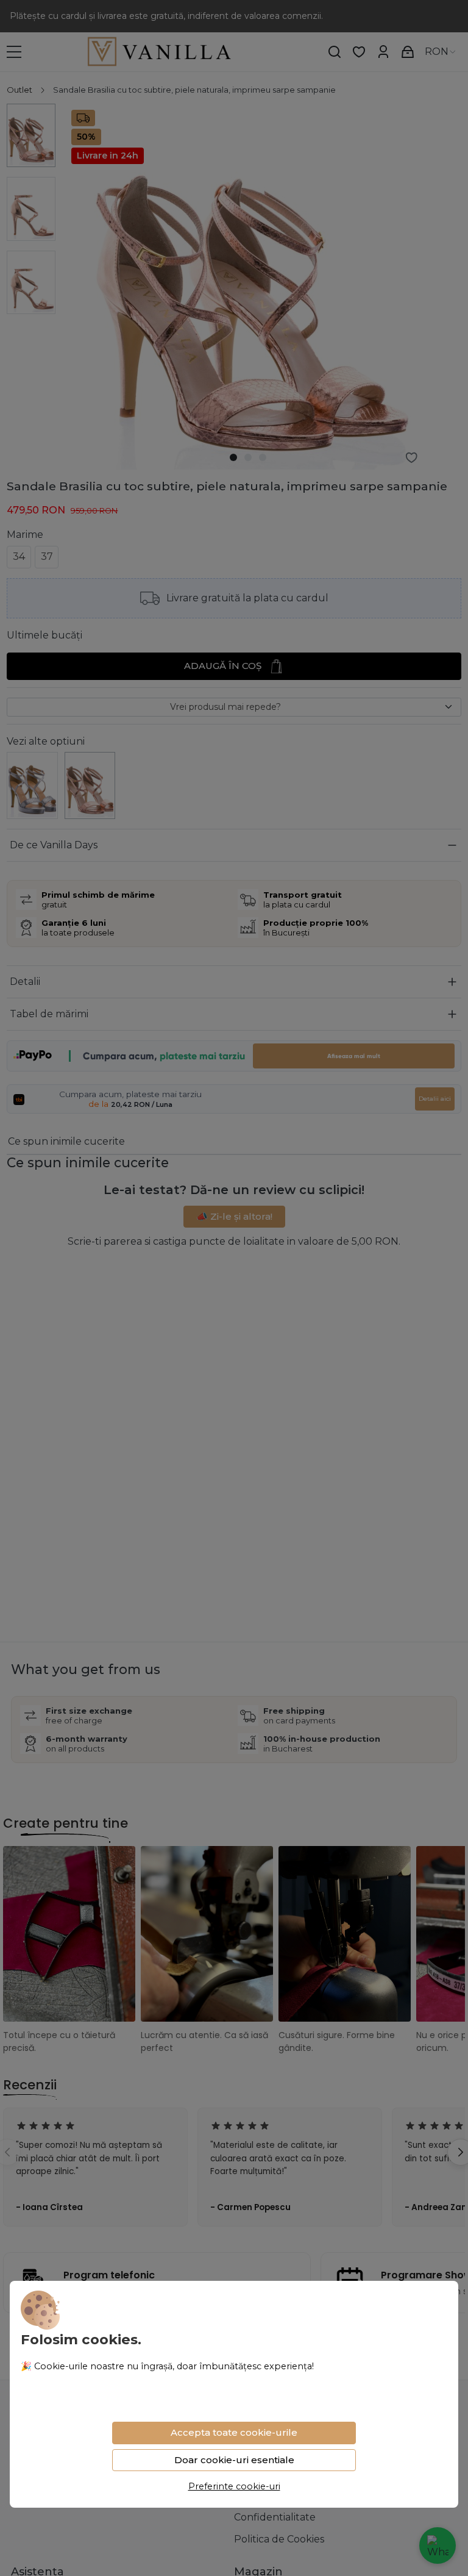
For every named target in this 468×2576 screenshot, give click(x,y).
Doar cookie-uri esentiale (234, 2460)
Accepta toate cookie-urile (234, 2432)
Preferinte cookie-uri (234, 2486)
